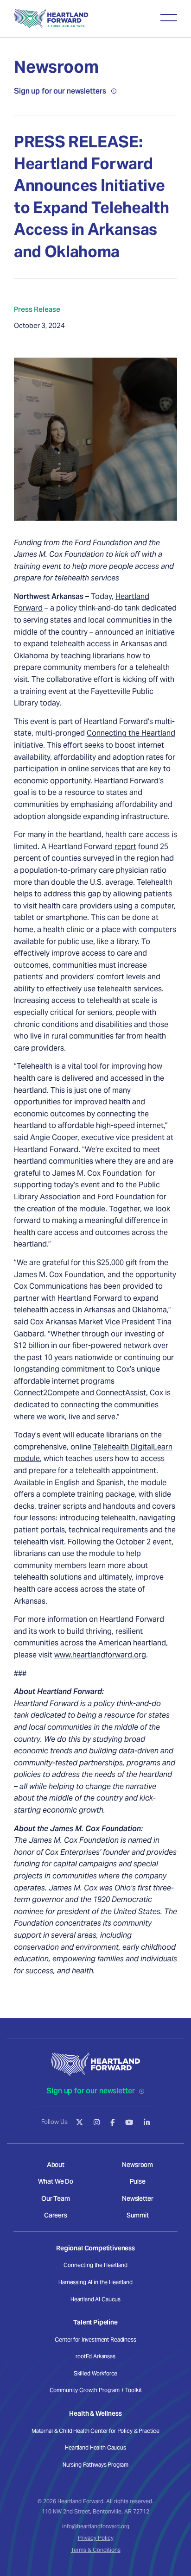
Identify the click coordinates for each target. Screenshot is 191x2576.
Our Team (56, 2198)
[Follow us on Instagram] (97, 2122)
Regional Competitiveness (95, 2248)
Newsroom (137, 2165)
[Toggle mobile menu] (169, 18)
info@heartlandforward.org (96, 2526)
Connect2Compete (47, 1393)
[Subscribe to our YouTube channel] (129, 2122)
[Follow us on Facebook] (112, 2122)
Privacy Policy (96, 2538)
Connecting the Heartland (131, 733)
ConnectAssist (120, 1393)
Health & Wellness (95, 2413)
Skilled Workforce (95, 2373)
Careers (56, 2215)
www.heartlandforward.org (100, 1655)
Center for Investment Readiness (95, 2340)
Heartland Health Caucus (95, 2447)
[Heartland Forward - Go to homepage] (51, 19)
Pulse (138, 2181)
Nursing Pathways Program (95, 2465)
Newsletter (137, 2198)
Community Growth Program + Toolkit (96, 2390)
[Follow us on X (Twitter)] (80, 2122)
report (125, 847)
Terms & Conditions (96, 2550)
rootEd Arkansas (95, 2356)
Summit (138, 2215)
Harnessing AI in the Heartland (95, 2282)
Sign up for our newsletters (60, 91)
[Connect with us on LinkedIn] (147, 2122)
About (56, 2165)
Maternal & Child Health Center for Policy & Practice (95, 2431)
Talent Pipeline (95, 2322)
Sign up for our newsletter (91, 2091)
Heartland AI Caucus (95, 2299)
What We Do (56, 2181)
